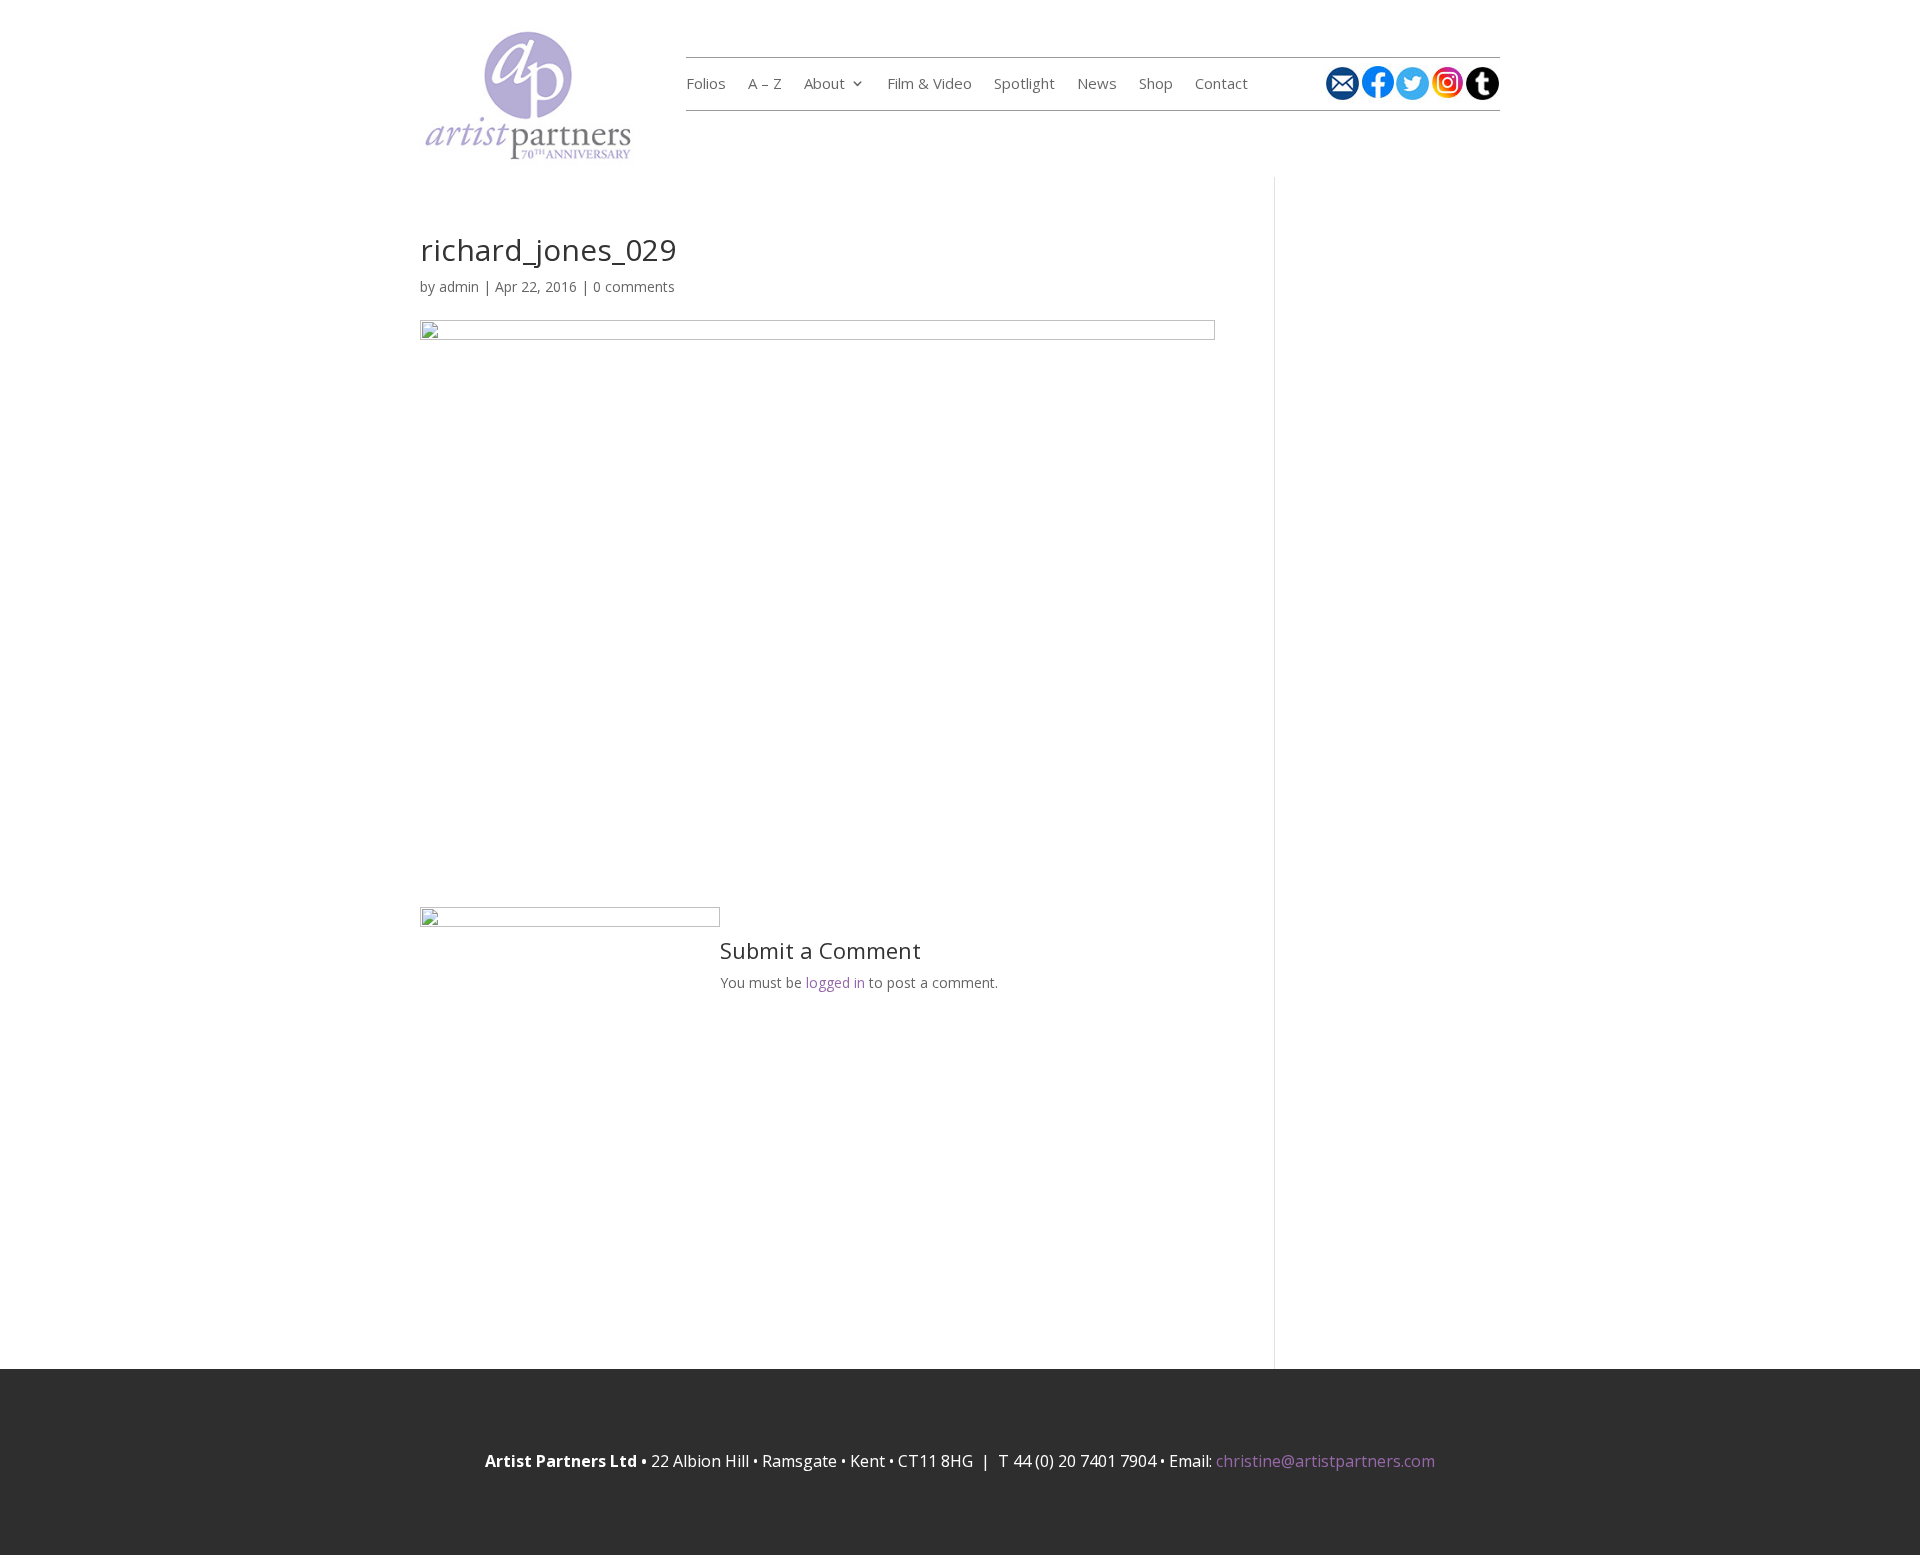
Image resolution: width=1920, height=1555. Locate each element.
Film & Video (929, 84)
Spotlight (1024, 84)
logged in (835, 982)
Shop (1156, 84)
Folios (706, 84)
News (1097, 84)
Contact (1221, 84)
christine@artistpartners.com (1325, 1461)
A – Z (765, 84)
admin (459, 286)
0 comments (634, 286)
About (824, 84)
